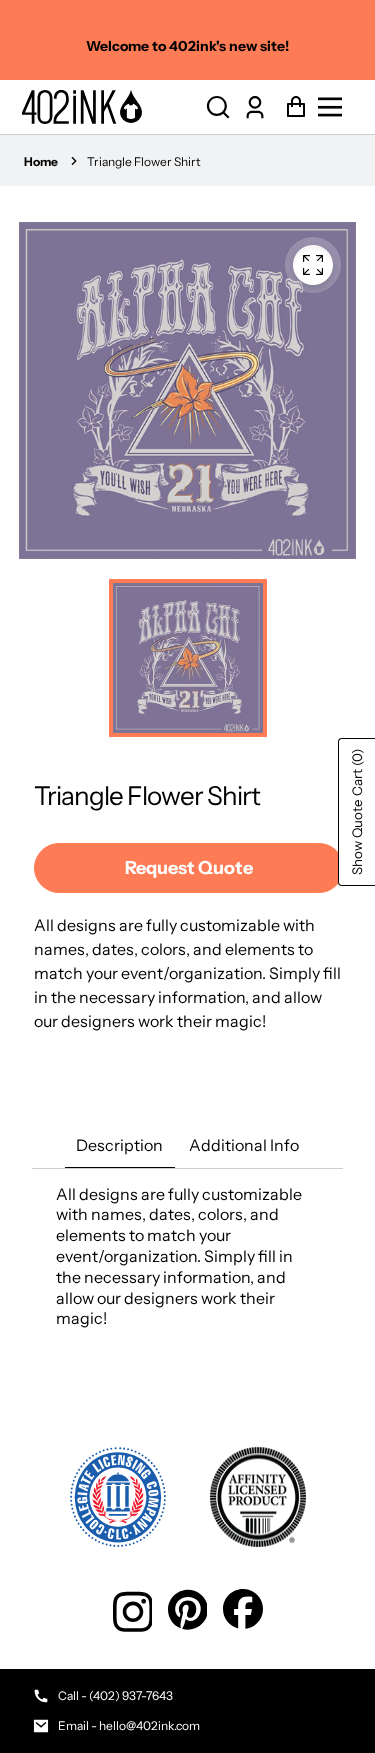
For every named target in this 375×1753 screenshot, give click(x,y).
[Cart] (290, 107)
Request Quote (189, 868)
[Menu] (335, 107)
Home (41, 161)
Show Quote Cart (357, 812)
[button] (218, 107)
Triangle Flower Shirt (144, 161)
